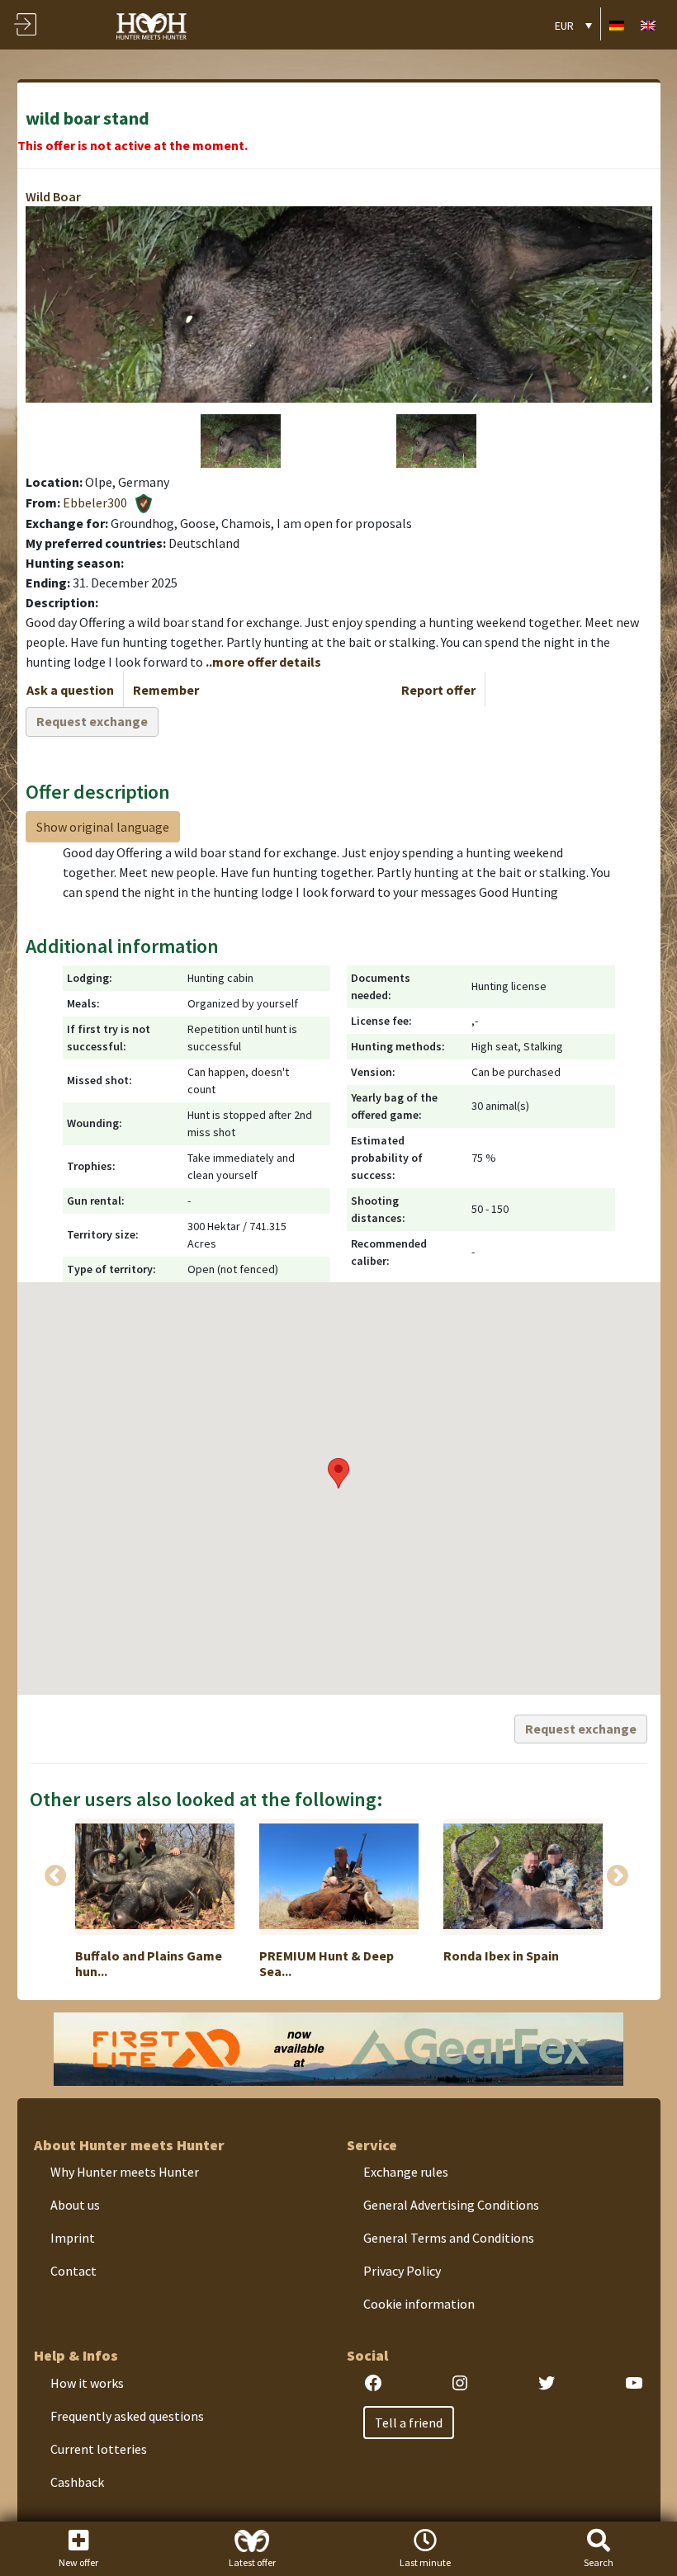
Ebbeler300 (95, 502)
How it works (87, 2383)
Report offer (438, 690)
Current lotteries (99, 2449)
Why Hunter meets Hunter (125, 2172)
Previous (55, 1876)
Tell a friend (409, 2423)
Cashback (77, 2482)
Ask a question (70, 690)
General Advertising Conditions (451, 2205)
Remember (166, 690)
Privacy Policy (402, 2271)
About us (75, 2205)
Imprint (73, 2238)
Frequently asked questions (127, 2416)
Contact (73, 2271)
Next (618, 1876)
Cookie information (419, 2304)
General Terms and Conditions (449, 2238)
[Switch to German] (617, 24)
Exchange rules (406, 2172)
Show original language (103, 827)
